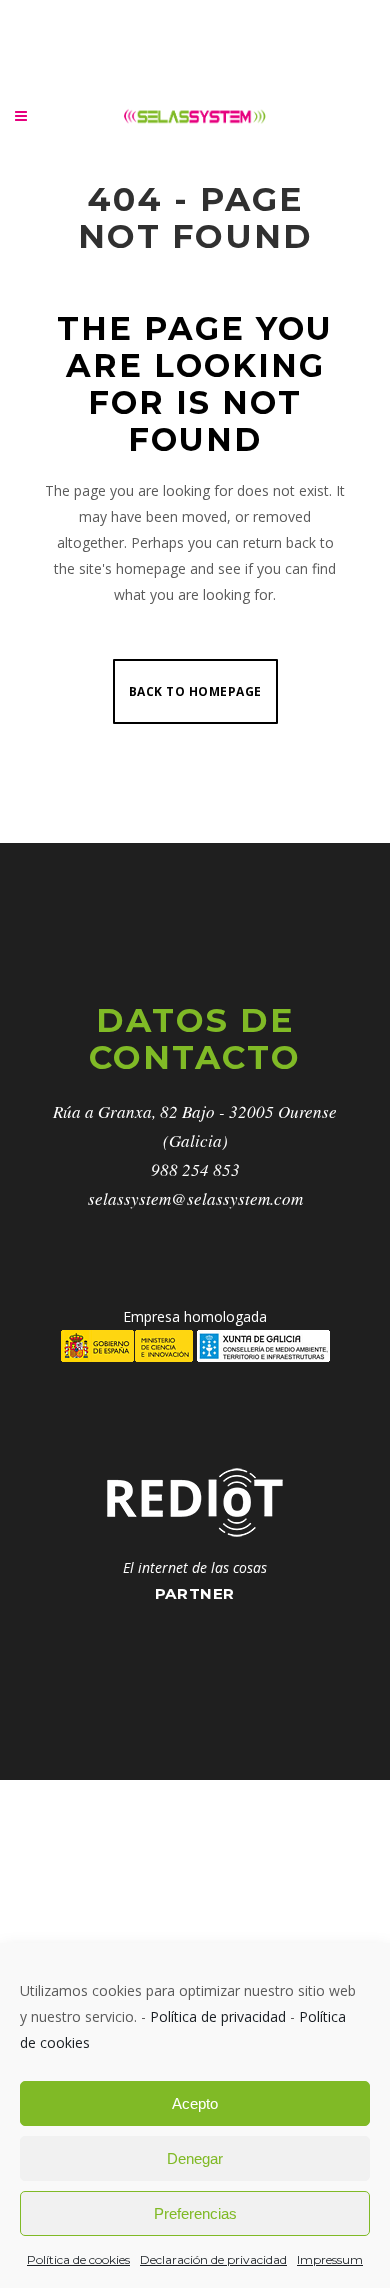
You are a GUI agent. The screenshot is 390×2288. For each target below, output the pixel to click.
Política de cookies (78, 2259)
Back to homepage (195, 691)
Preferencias (195, 2213)
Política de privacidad (218, 2016)
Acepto (195, 2103)
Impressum (330, 2259)
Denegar (195, 2158)
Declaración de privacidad (213, 2259)
